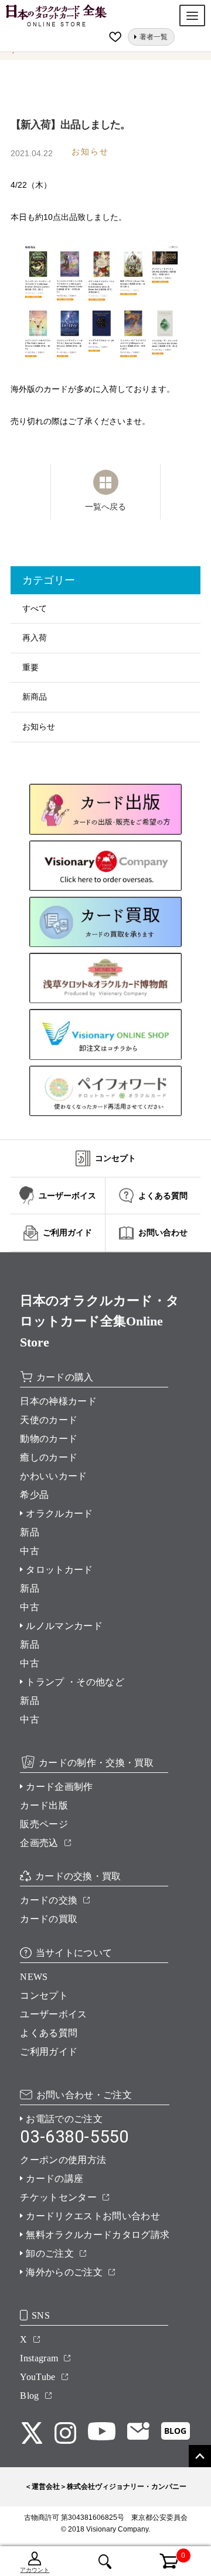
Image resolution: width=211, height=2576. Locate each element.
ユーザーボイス (53, 2014)
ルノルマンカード (64, 1626)
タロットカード (59, 1570)
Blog (29, 2396)
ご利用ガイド (49, 2052)
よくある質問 (49, 2033)
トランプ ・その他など (75, 1682)
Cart (163, 2554)
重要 (30, 667)
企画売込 (39, 1843)
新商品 (35, 697)
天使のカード (49, 1420)
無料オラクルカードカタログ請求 (98, 2235)
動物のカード (49, 1439)
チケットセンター (58, 2197)
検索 (105, 2561)
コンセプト (44, 1995)
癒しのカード (49, 1457)
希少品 (34, 1495)
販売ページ (44, 1824)
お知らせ (39, 726)
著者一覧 (154, 37)
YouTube (38, 2377)
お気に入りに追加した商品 (117, 37)
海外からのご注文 (64, 2272)
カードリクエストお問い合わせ (93, 2216)
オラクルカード (59, 1513)
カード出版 (44, 1805)
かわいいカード (53, 1476)
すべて (35, 608)
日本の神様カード (58, 1401)
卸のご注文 (50, 2253)
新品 (30, 1532)
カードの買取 (49, 1919)
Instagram (39, 2358)
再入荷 (35, 638)
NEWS (34, 1977)
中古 (30, 1551)
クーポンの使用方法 (63, 2160)
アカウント (35, 2570)
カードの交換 (49, 1900)
